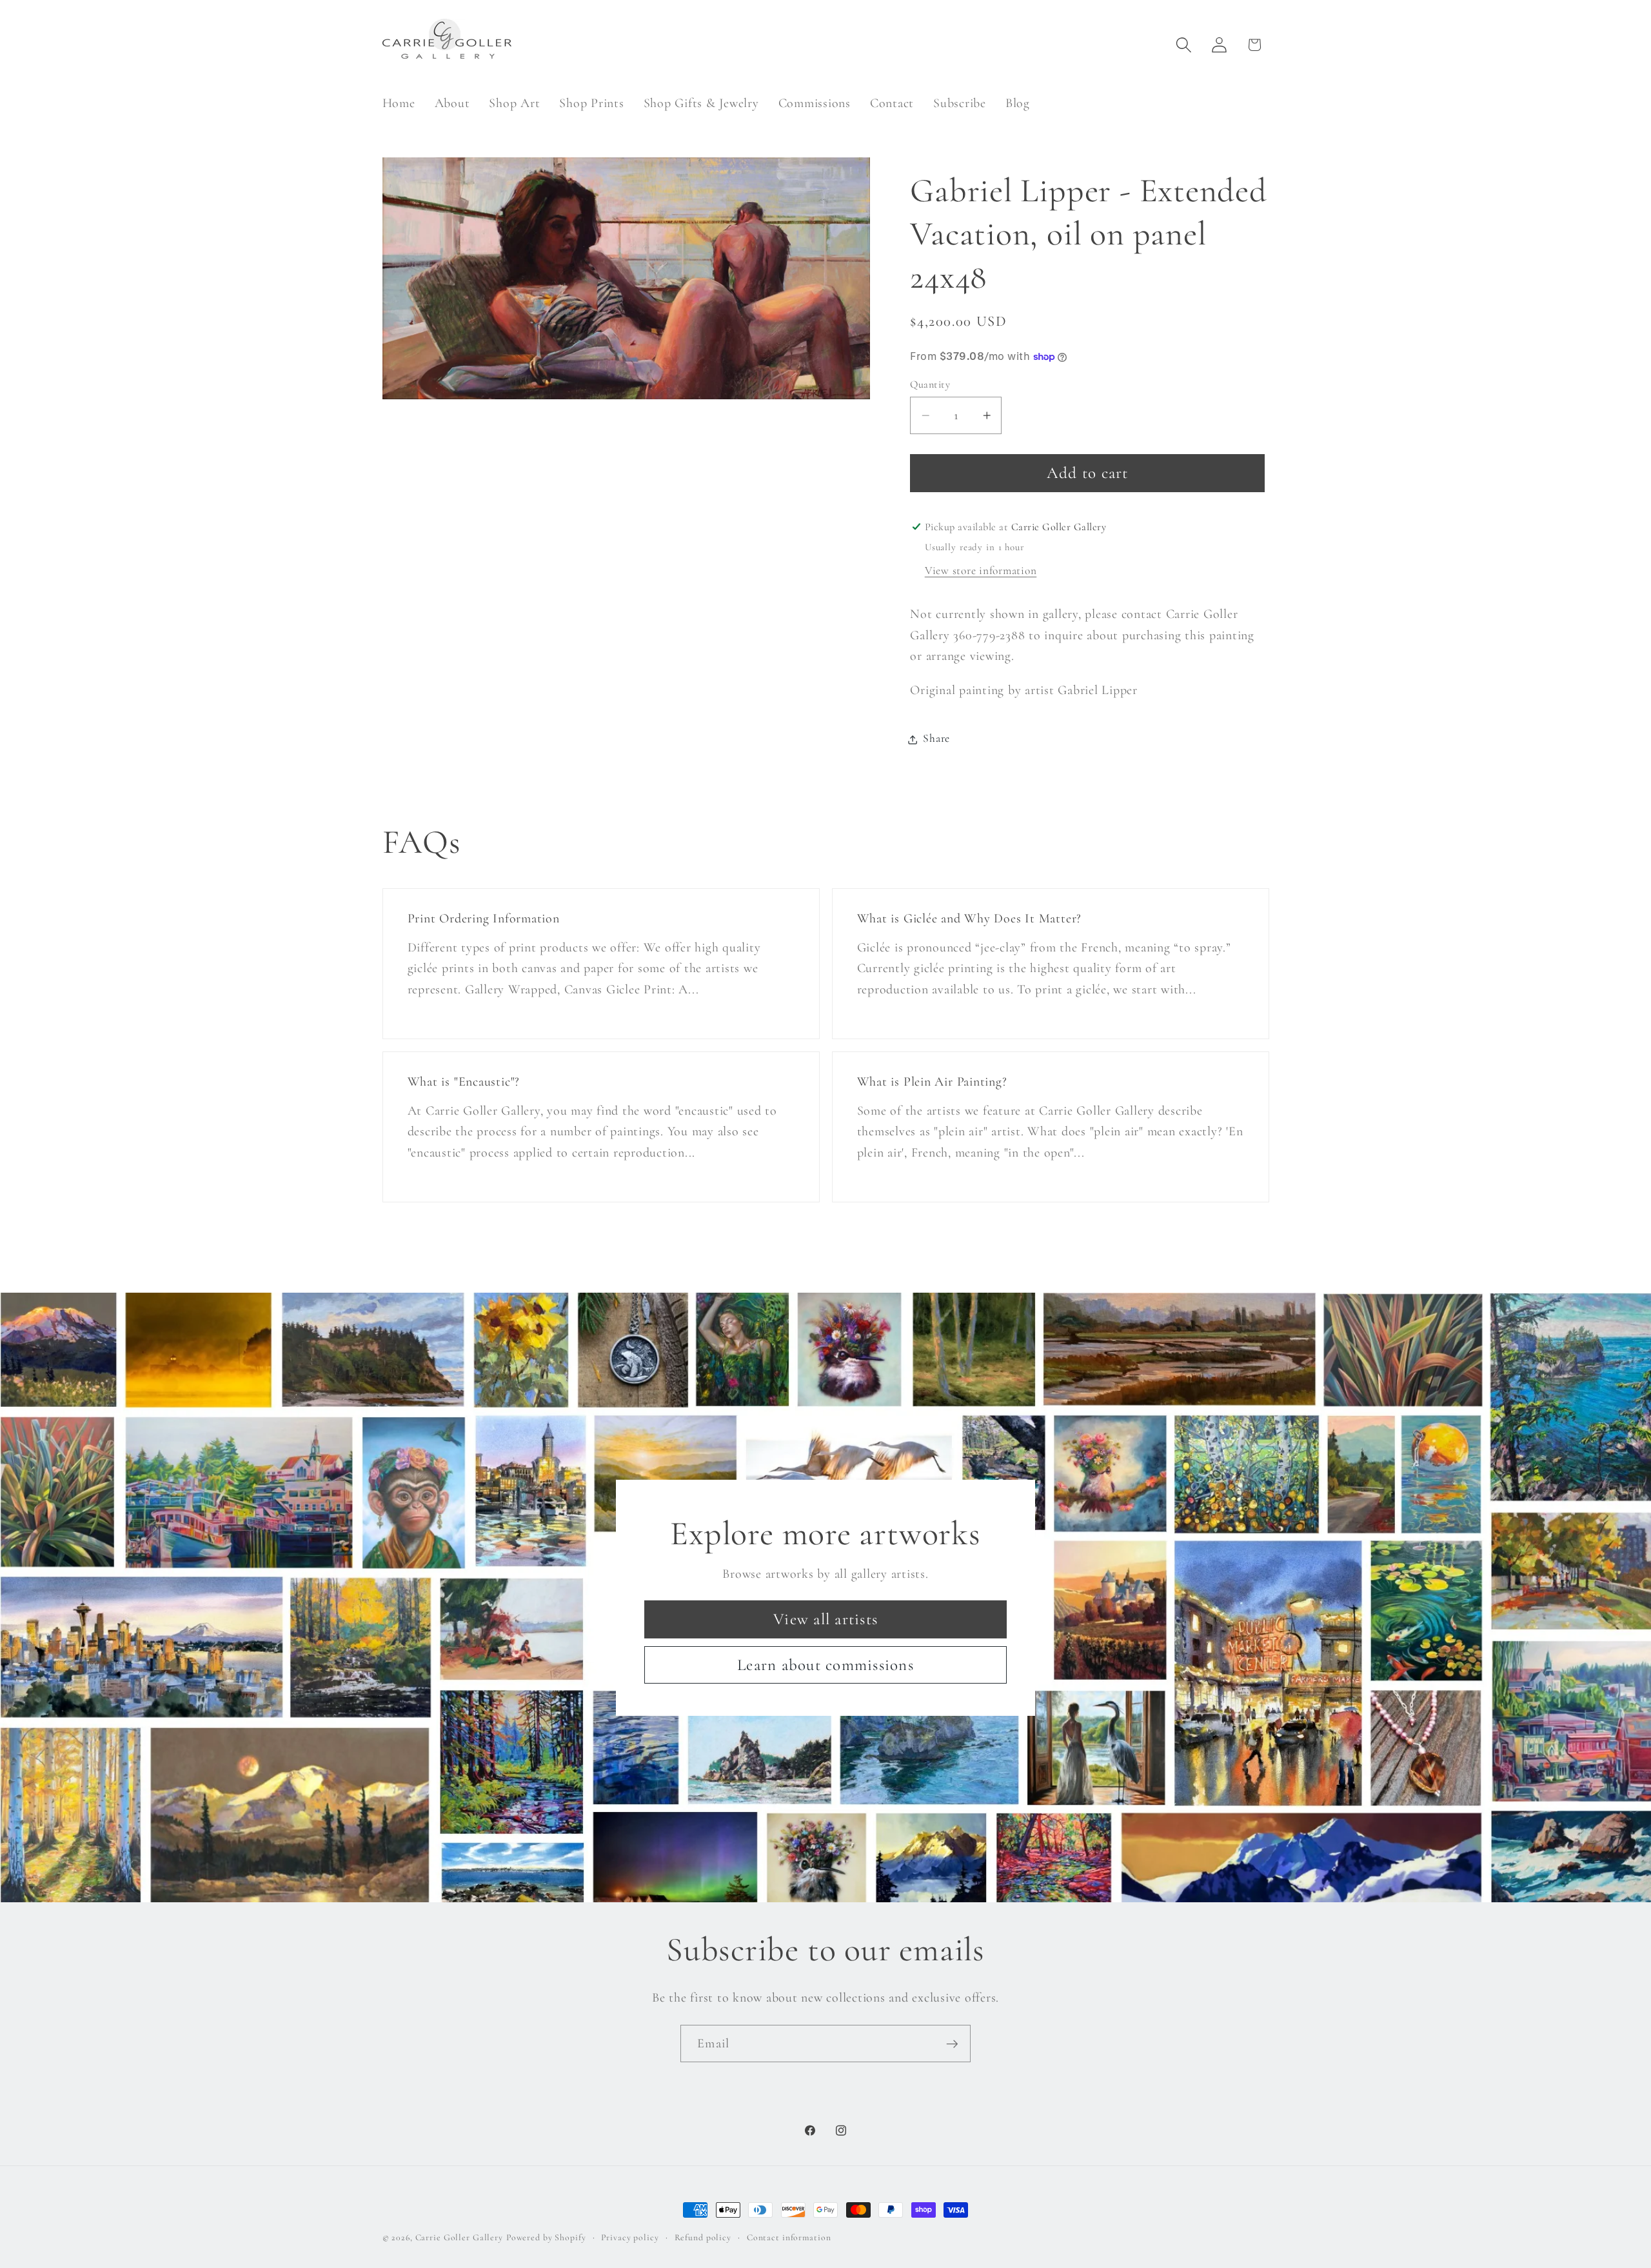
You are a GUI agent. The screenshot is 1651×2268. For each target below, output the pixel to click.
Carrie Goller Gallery (459, 2237)
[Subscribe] (952, 2044)
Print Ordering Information (483, 919)
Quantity (930, 384)
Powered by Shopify (546, 2237)
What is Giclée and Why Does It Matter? (970, 919)
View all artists (825, 1618)
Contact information (789, 2237)
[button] (1184, 45)
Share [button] (936, 739)
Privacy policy (630, 2237)
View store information (981, 571)
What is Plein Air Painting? (932, 1082)
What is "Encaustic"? (463, 1082)
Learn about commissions (825, 1664)
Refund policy (703, 2237)
